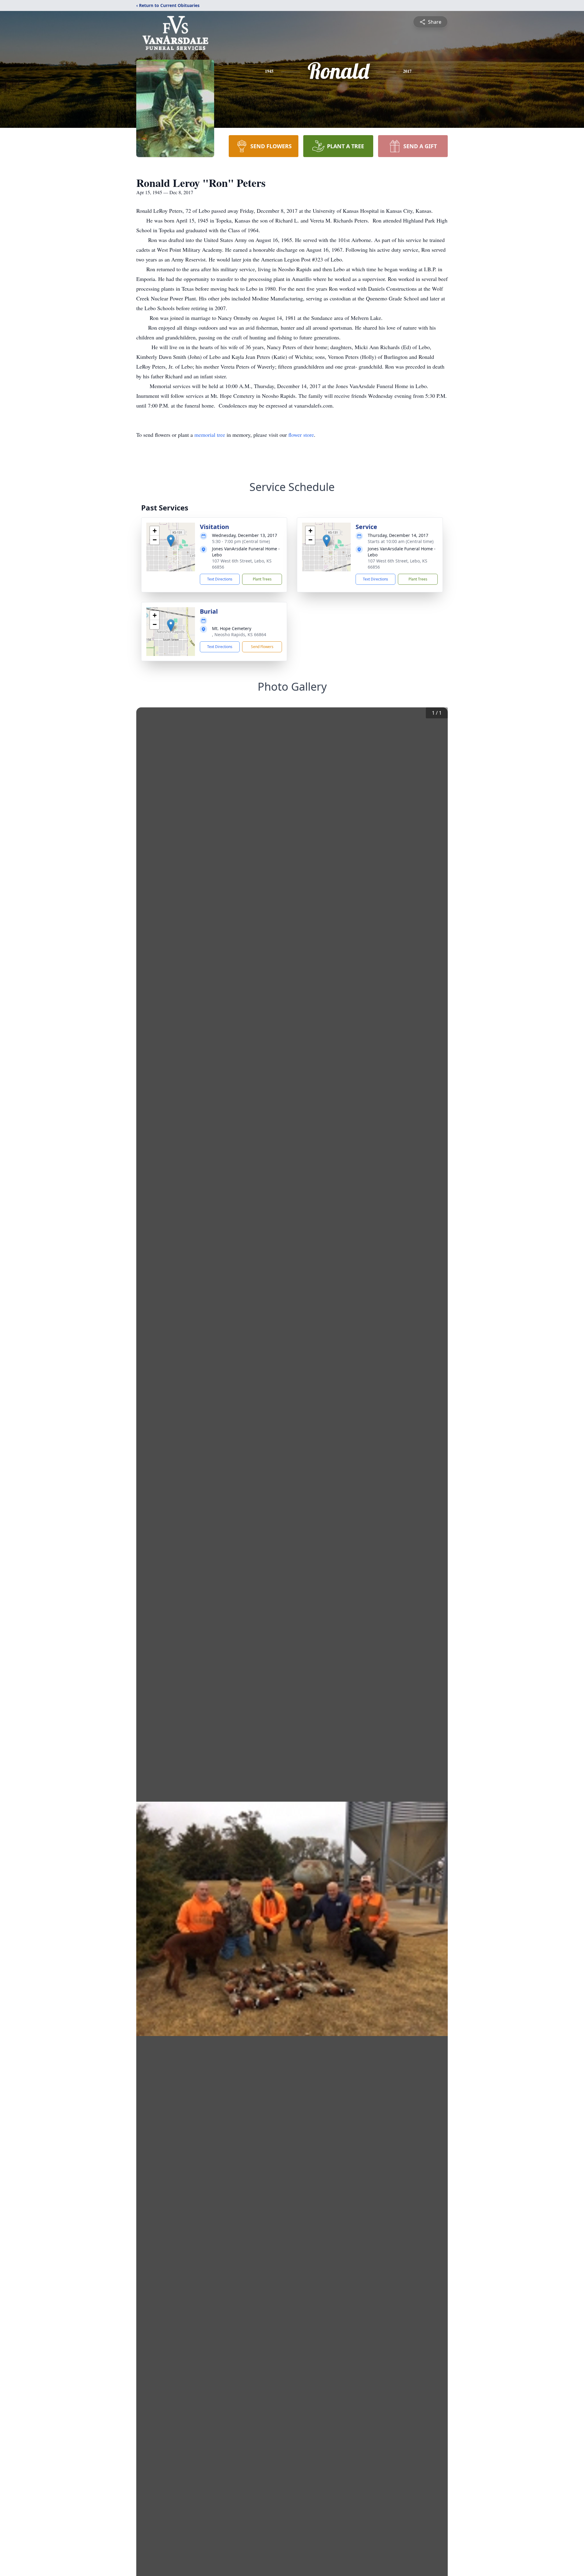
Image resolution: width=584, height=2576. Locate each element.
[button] (171, 541)
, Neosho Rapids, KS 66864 (239, 634)
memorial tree (210, 435)
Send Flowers (262, 647)
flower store (301, 435)
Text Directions (220, 579)
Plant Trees (262, 579)
